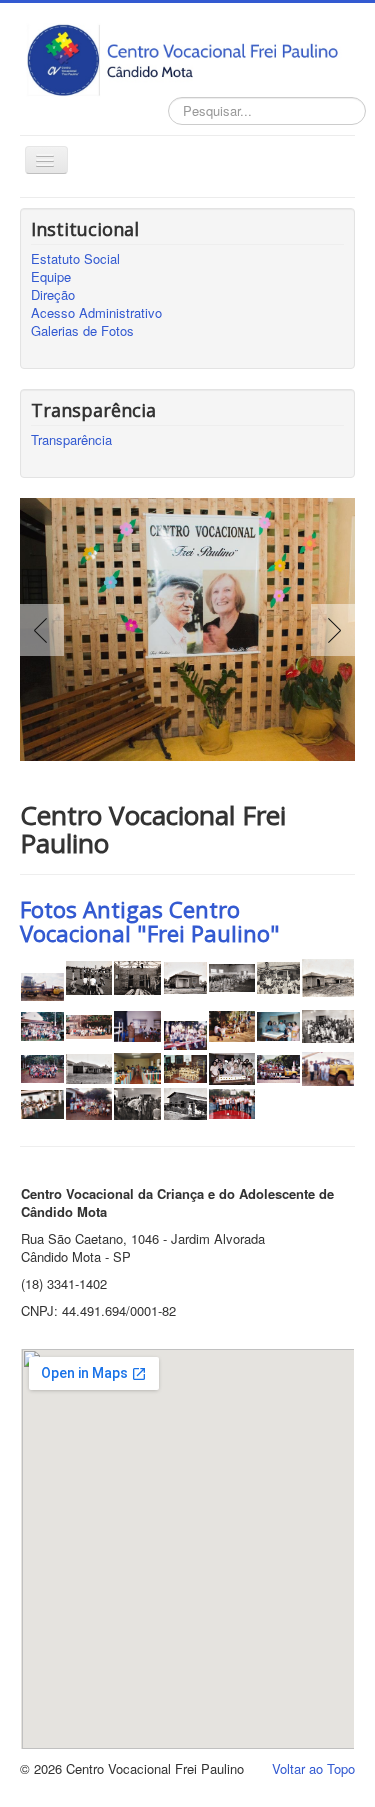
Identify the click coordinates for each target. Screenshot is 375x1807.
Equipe (51, 277)
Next (329, 630)
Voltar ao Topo (313, 1768)
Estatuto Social (75, 259)
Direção (53, 295)
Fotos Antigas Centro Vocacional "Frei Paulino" (150, 921)
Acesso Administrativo (96, 313)
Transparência (71, 440)
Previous (46, 630)
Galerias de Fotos (82, 331)
